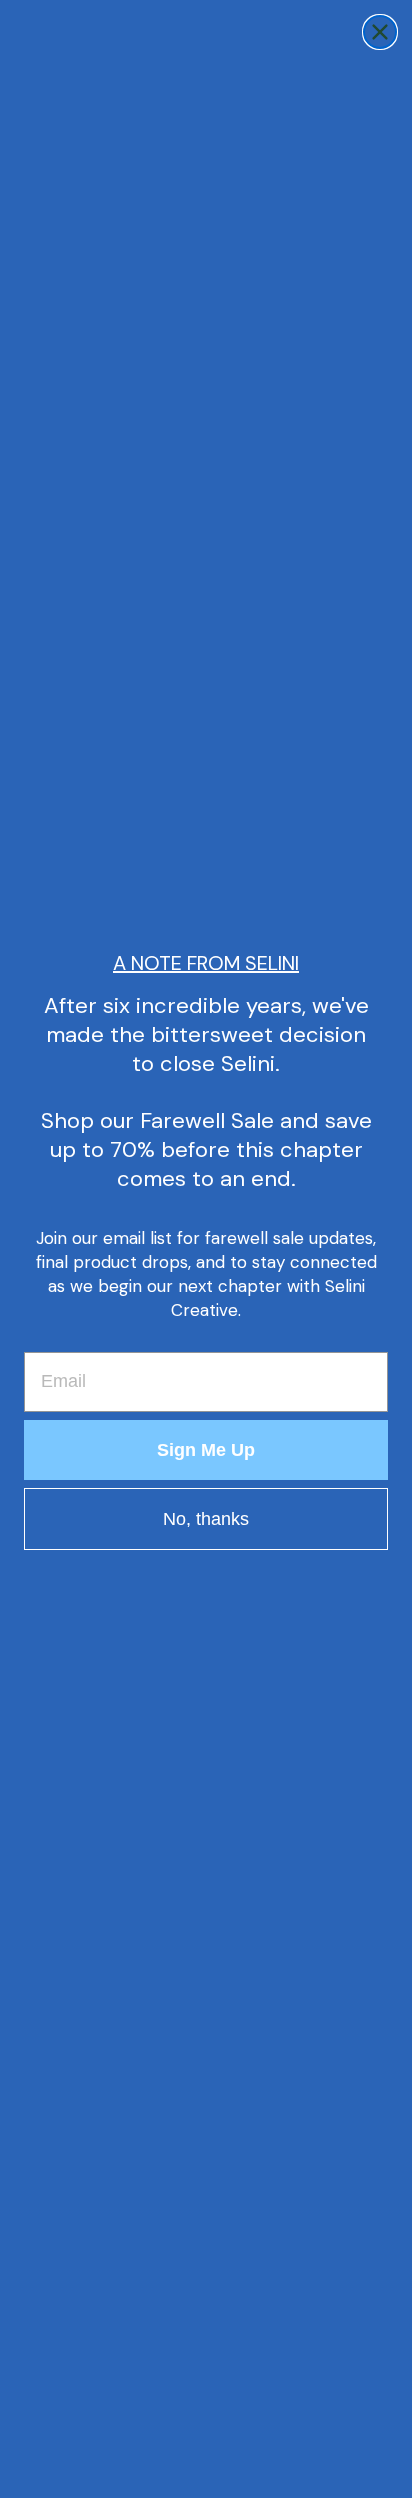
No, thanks (206, 1519)
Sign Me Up (206, 1450)
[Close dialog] (380, 32)
